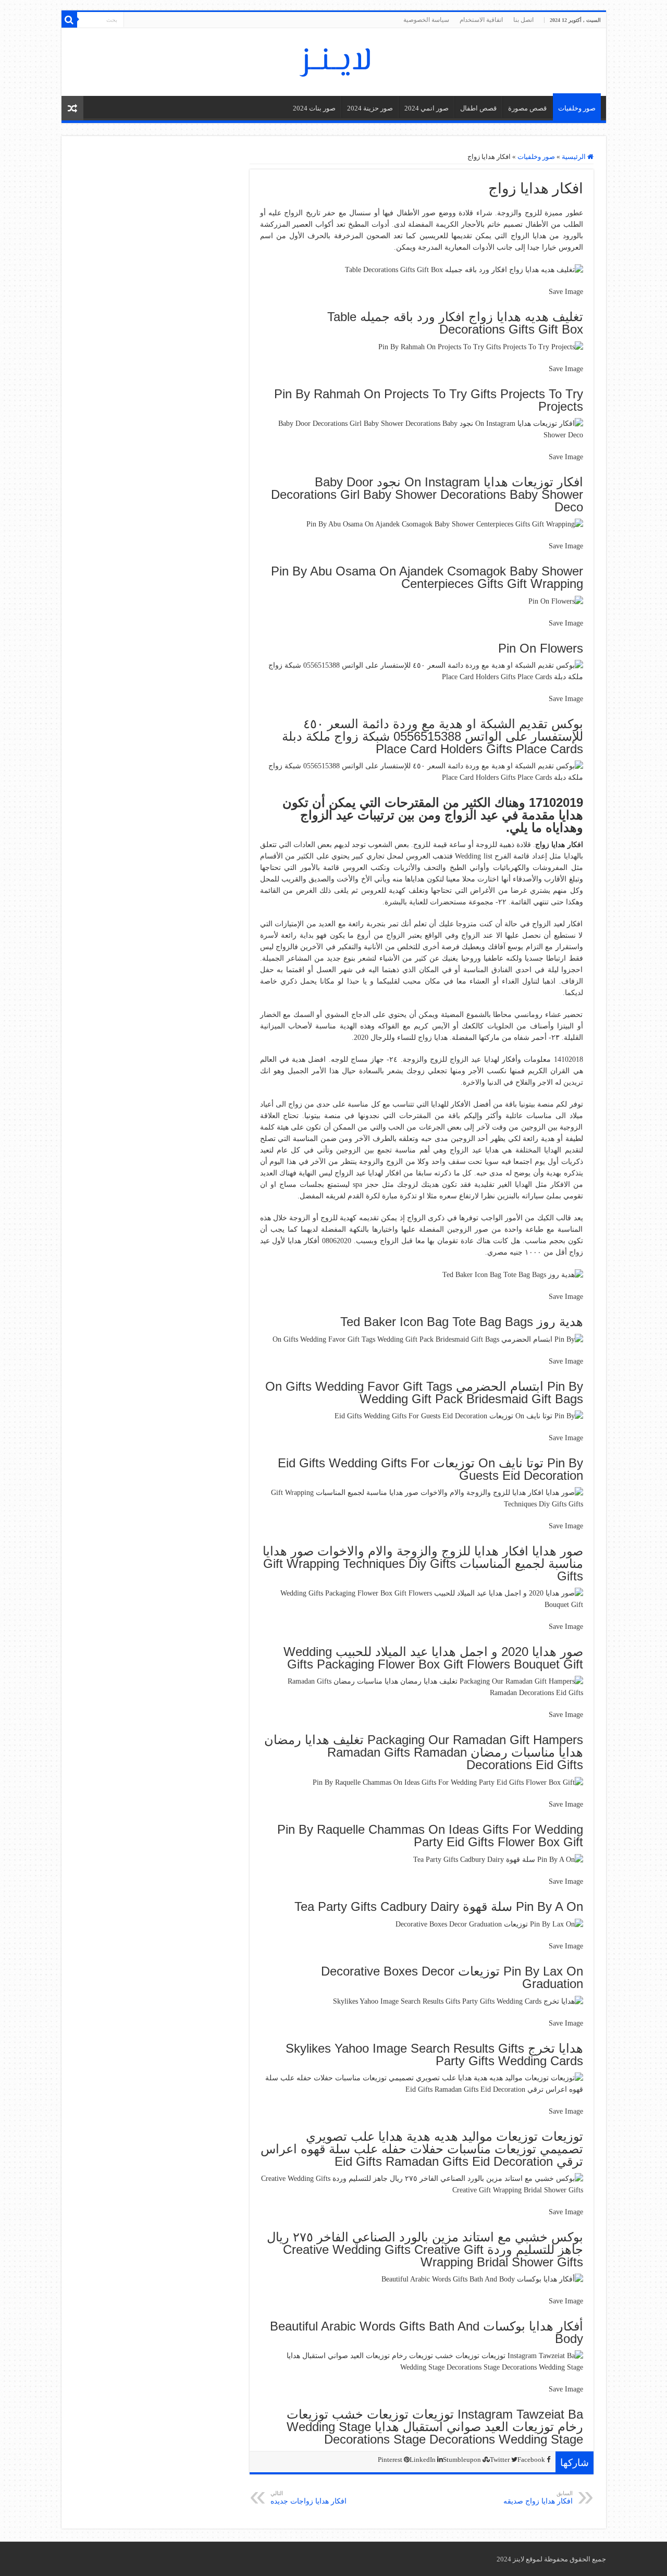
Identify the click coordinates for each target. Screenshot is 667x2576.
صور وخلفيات (577, 108)
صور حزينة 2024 (370, 108)
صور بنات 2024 (314, 108)
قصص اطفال (478, 108)
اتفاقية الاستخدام (481, 20)
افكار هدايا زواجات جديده (308, 2498)
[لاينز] (333, 60)
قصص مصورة (527, 108)
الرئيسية (575, 157)
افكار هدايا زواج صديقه (538, 2498)
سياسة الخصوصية (426, 20)
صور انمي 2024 (427, 108)
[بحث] (69, 20)
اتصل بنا (523, 20)
